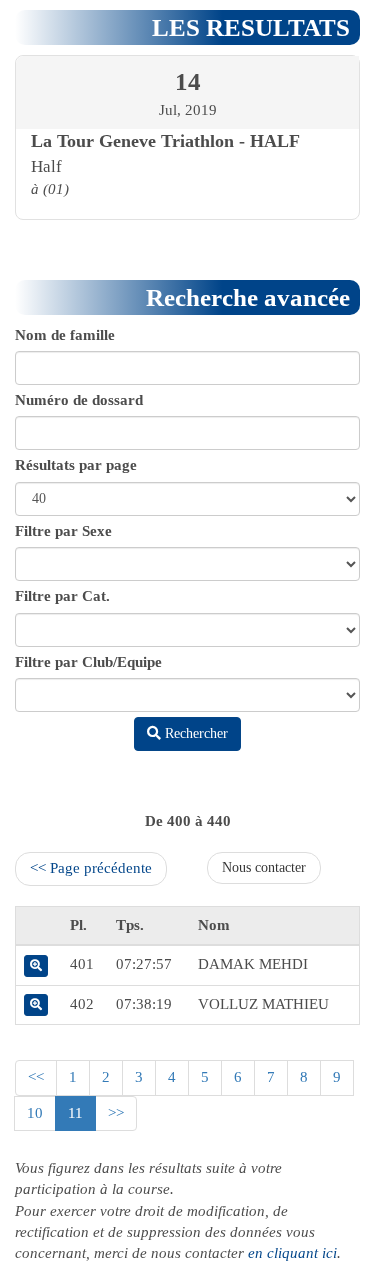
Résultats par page (76, 465)
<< (36, 1077)
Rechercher (194, 733)
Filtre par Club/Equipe (88, 662)
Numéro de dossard (79, 400)
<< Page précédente (91, 868)
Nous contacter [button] (264, 867)
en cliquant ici (292, 1253)
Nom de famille (65, 335)
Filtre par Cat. (62, 596)
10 (35, 1113)
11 (75, 1113)
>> (116, 1113)
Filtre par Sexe (63, 531)
